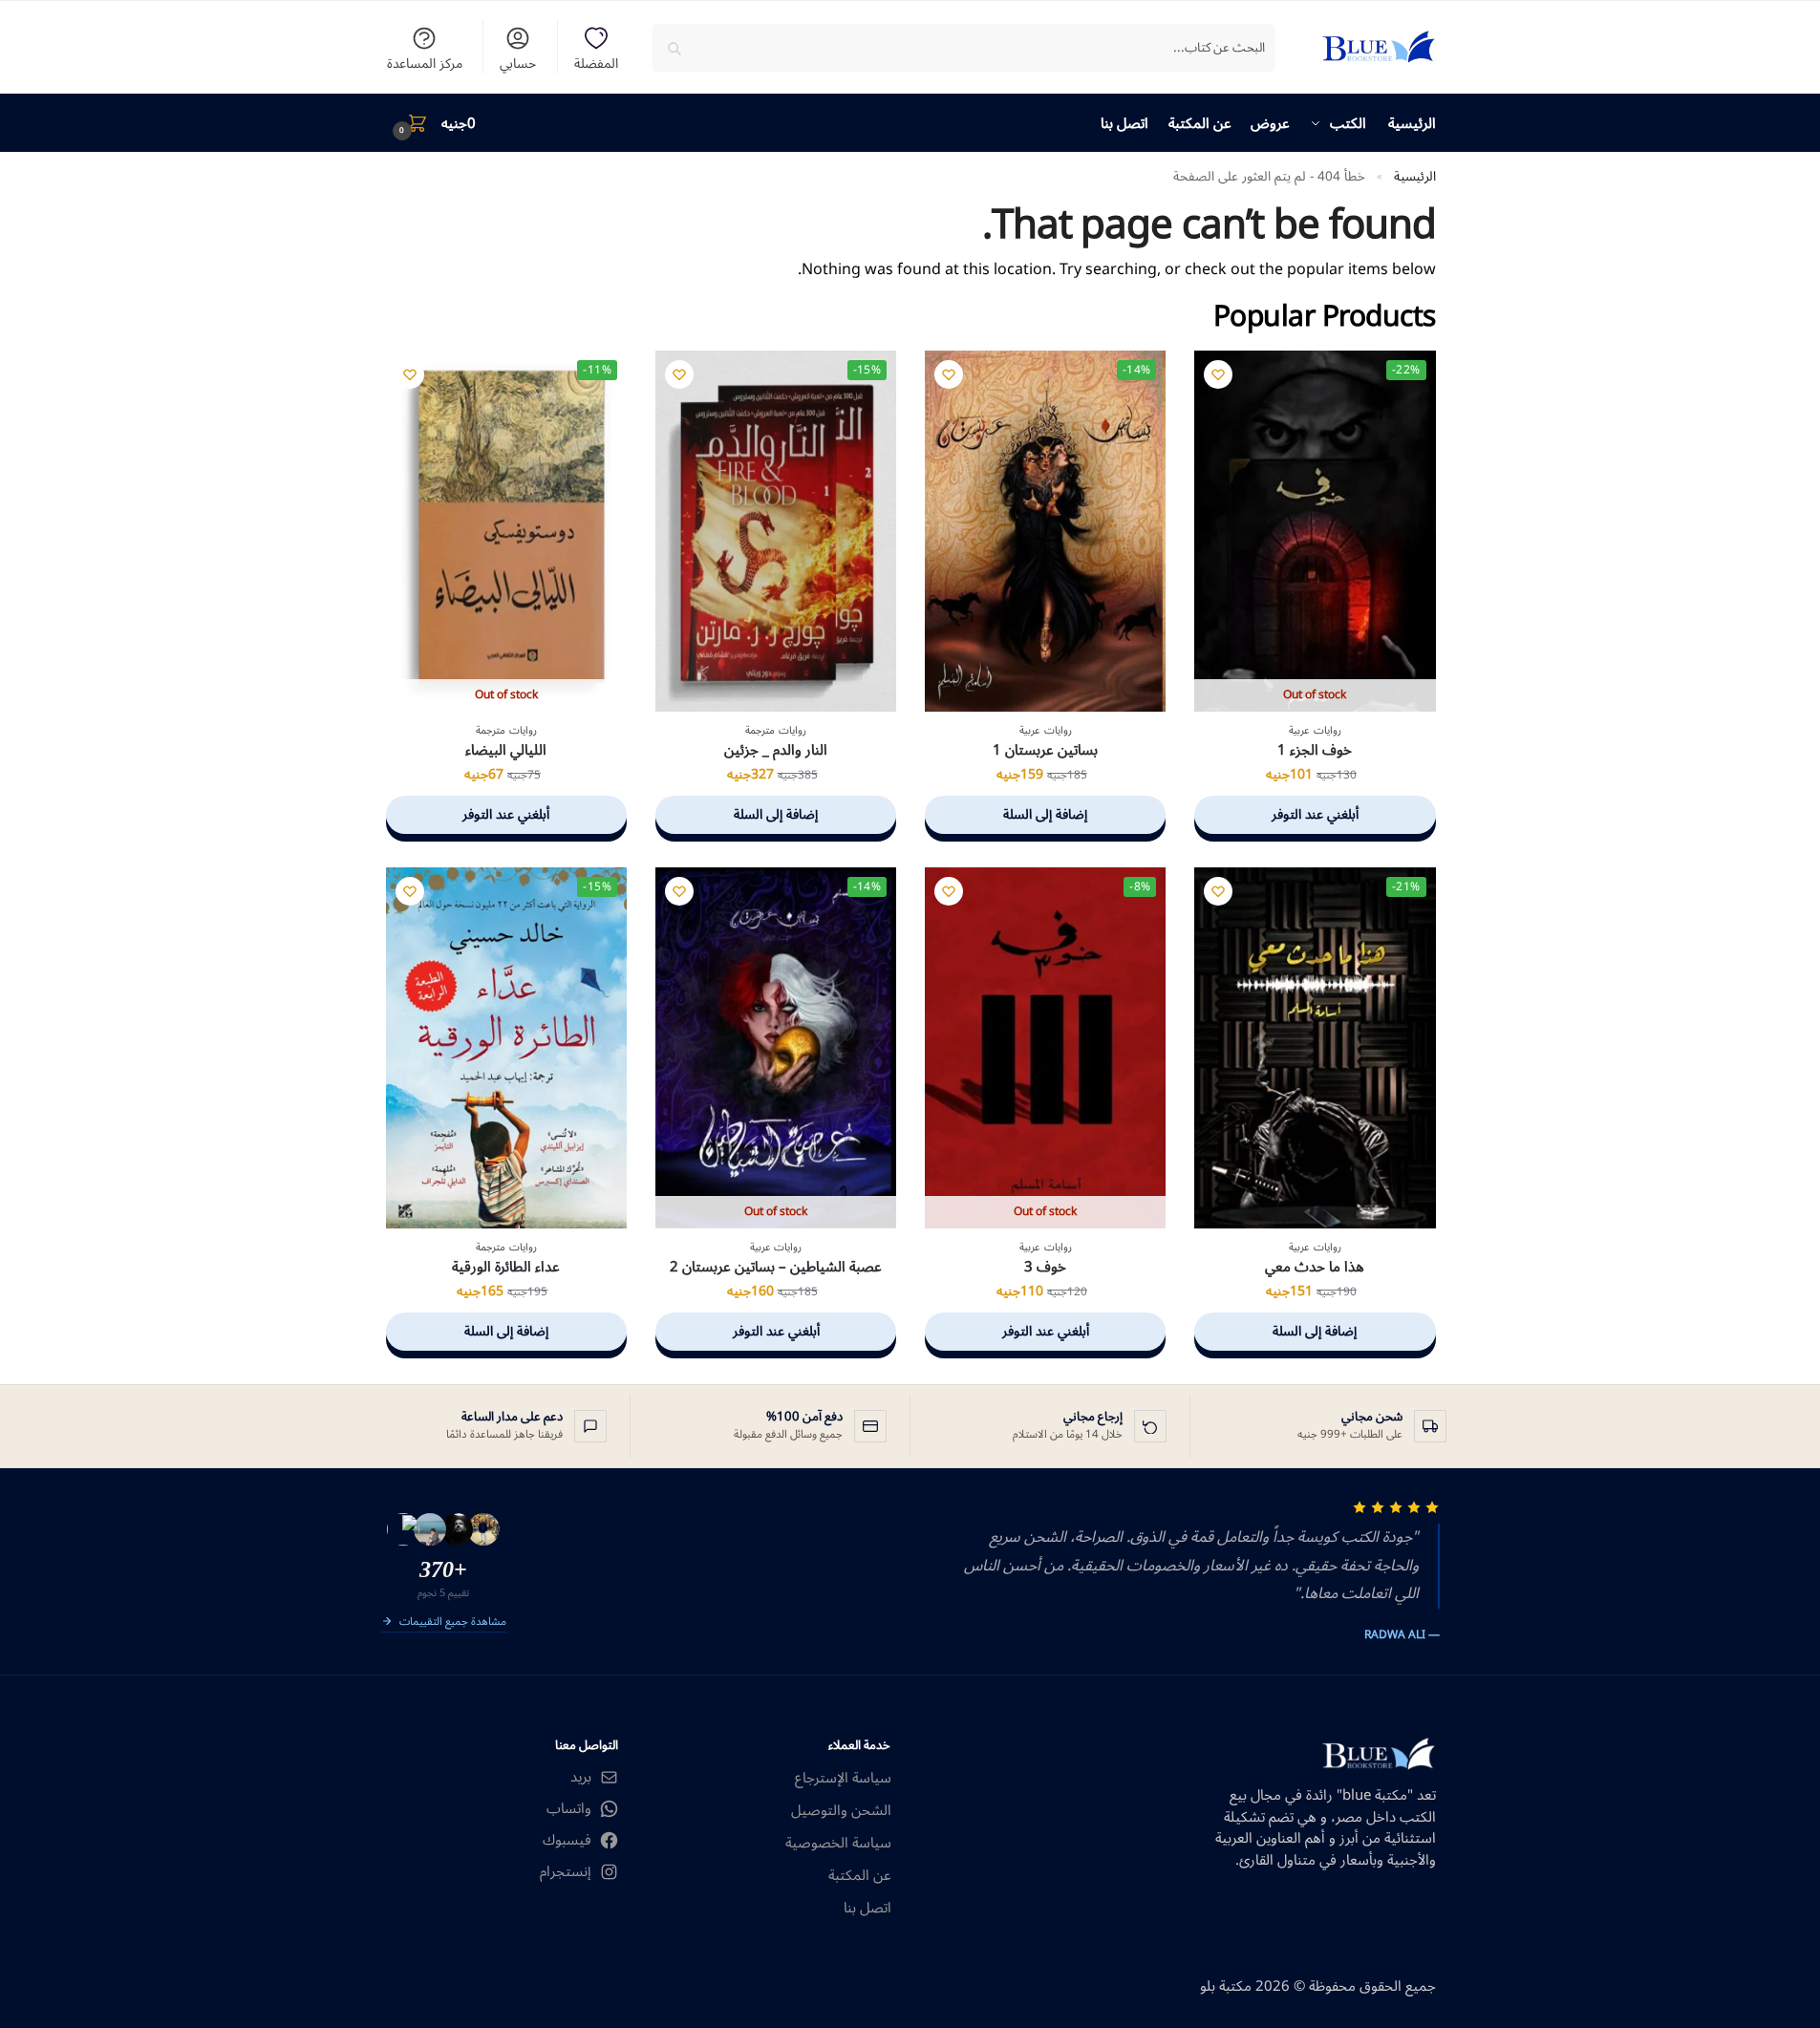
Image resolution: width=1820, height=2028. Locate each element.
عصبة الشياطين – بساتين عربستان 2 (776, 1268)
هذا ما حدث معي (1315, 1268)
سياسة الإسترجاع (843, 1778)
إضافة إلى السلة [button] (1045, 814)
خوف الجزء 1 (1315, 751)
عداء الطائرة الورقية (506, 1268)
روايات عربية (1315, 730)
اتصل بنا (867, 1908)
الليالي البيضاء (506, 751)
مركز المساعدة (425, 62)
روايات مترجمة (776, 730)
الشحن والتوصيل (841, 1811)
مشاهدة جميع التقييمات (453, 1623)
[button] (431, 123)
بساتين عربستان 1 (1045, 751)
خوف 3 (1045, 1268)
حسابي (518, 62)
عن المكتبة (860, 1876)
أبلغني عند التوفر (1315, 814)
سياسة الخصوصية (838, 1843)
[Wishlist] (1218, 374)
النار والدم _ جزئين (776, 751)
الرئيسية (1415, 176)
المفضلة (596, 62)
